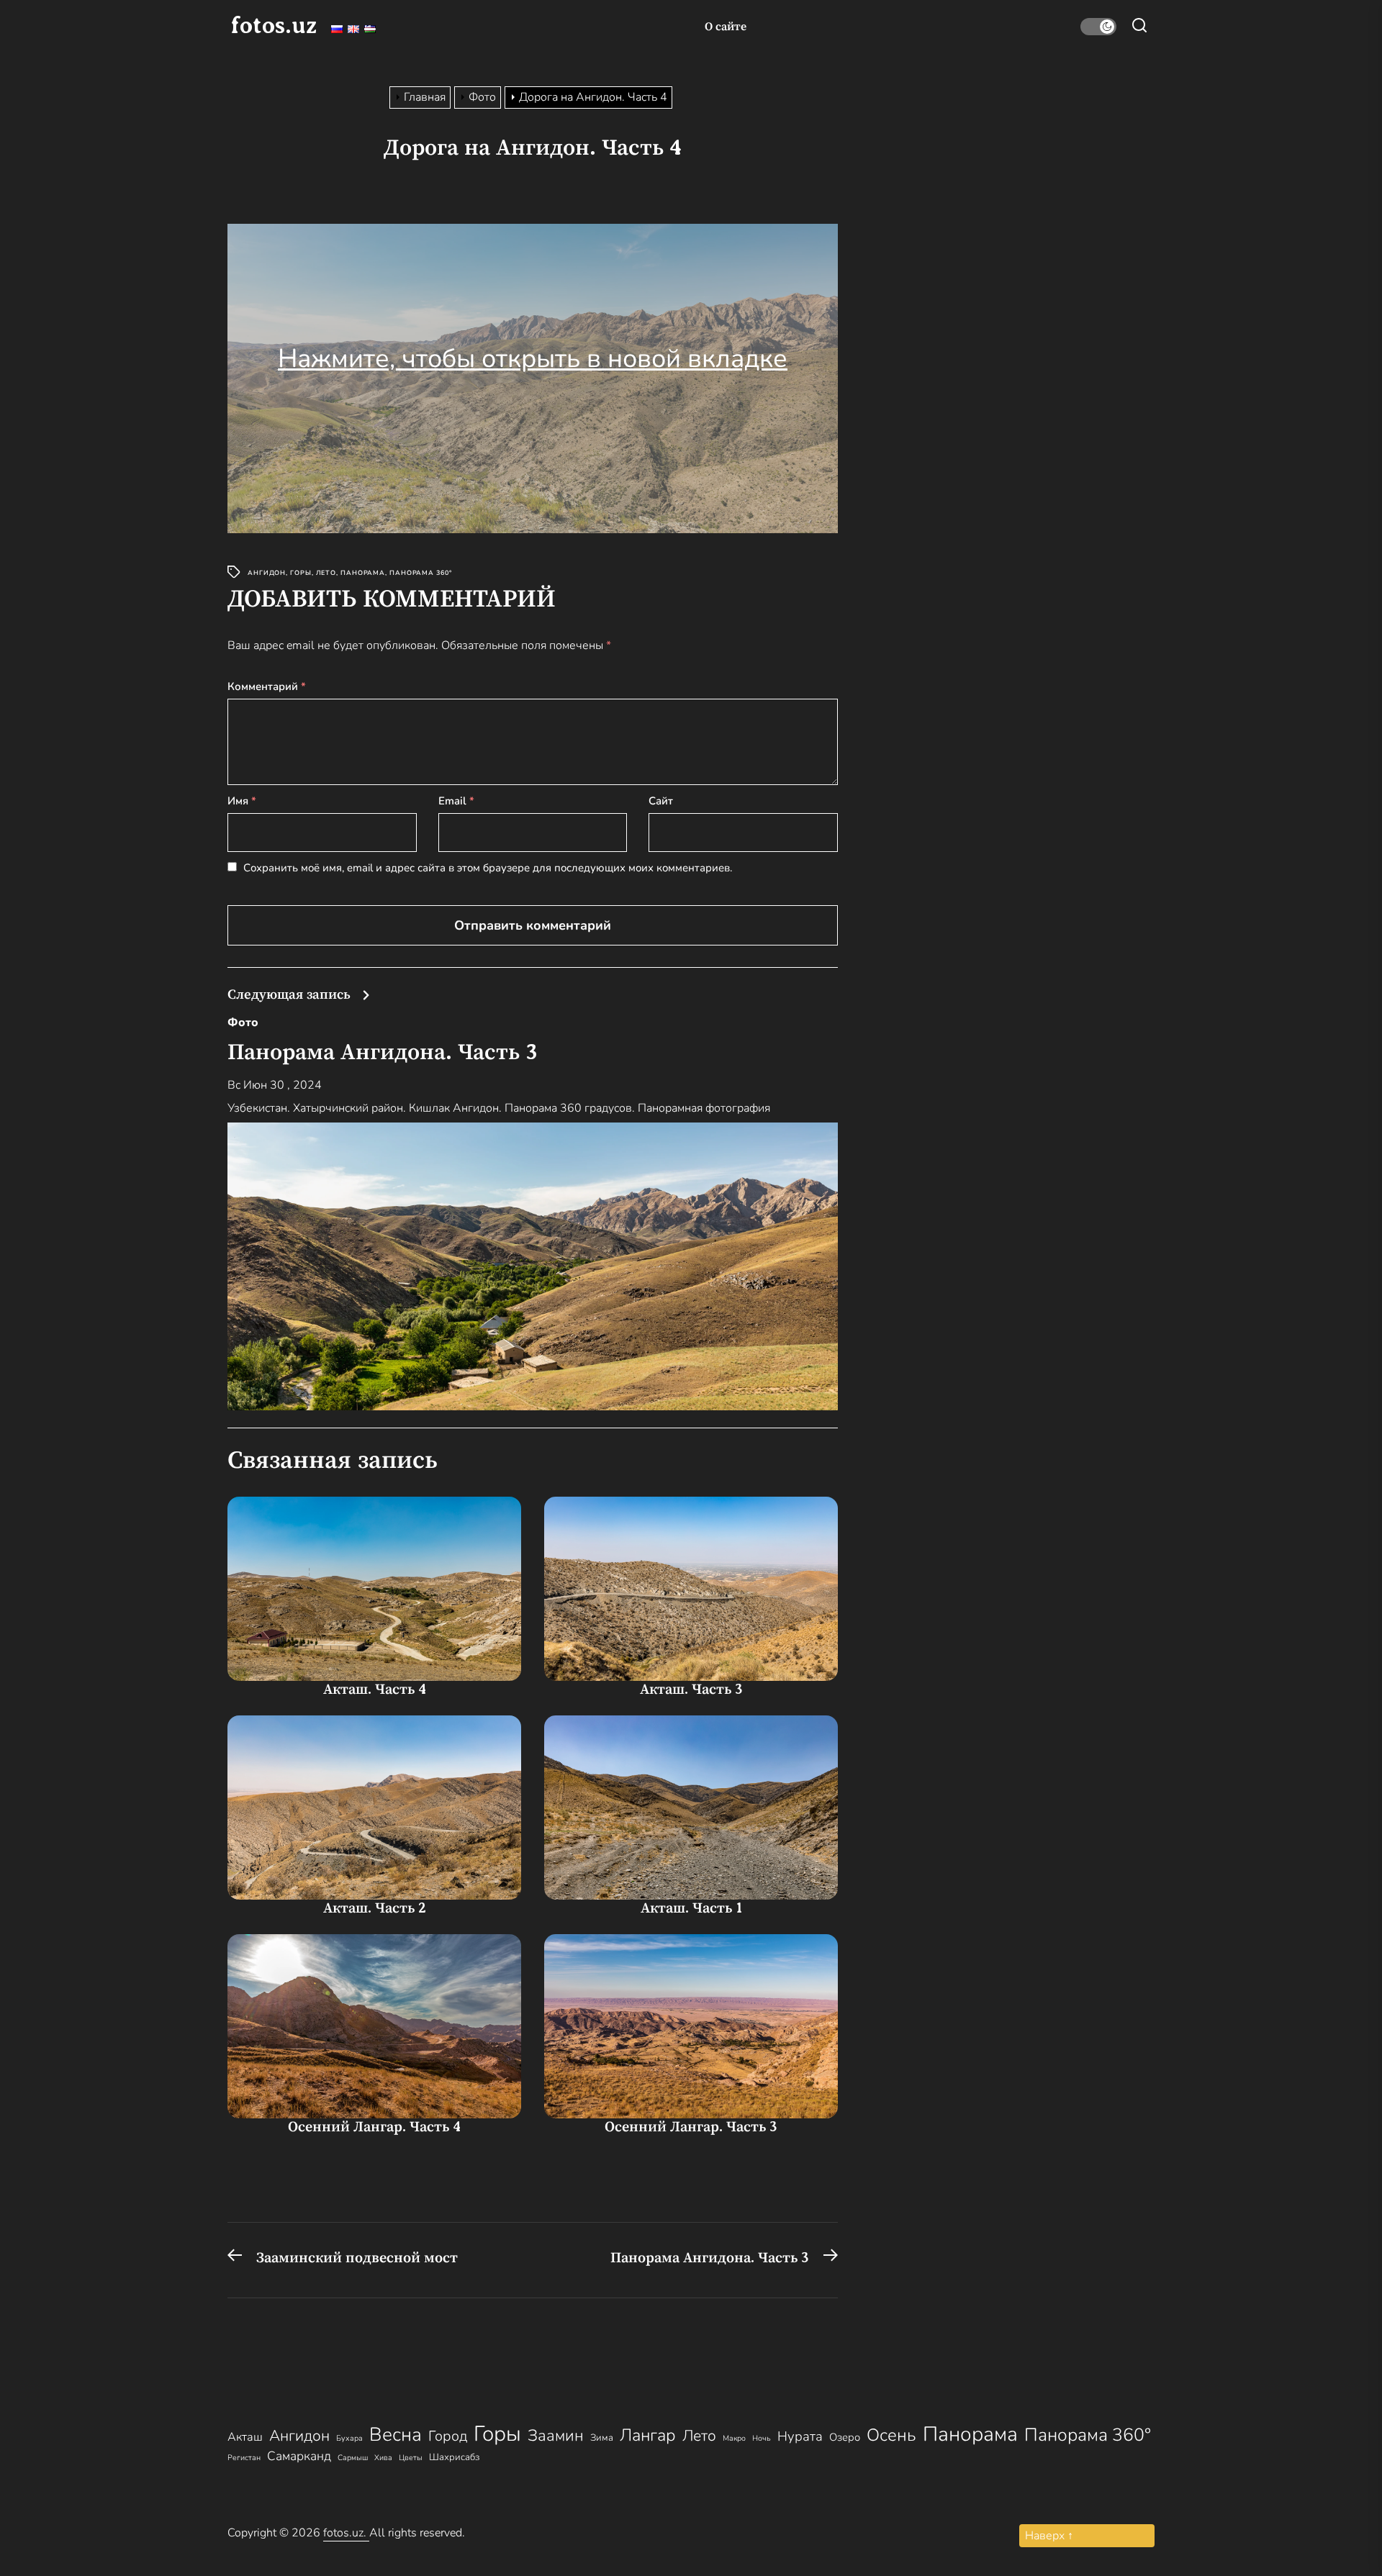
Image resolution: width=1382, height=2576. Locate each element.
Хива (383, 2458)
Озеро (845, 2437)
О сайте (726, 27)
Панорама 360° (421, 573)
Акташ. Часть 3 (691, 1689)
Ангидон (267, 573)
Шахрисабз (454, 2457)
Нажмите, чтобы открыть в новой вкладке (533, 359)
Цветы (411, 2458)
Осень (891, 2435)
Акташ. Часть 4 (375, 1689)
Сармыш (353, 2458)
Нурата (800, 2436)
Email (456, 801)
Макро (734, 2438)
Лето (326, 573)
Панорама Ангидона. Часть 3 (383, 1052)
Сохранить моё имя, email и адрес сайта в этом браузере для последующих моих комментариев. (488, 868)
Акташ (245, 2437)
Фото (243, 1022)
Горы (301, 573)
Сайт (661, 801)
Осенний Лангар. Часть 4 (374, 2127)
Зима (602, 2438)
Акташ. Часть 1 (691, 1908)
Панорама (363, 573)
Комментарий (267, 686)
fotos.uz (274, 25)
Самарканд (299, 2456)
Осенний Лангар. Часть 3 (691, 2127)
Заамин (556, 2436)
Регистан (244, 2458)
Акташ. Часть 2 (375, 1908)
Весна (396, 2435)
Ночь (762, 2438)
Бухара (349, 2438)
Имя (242, 801)
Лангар (648, 2435)
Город (448, 2436)
